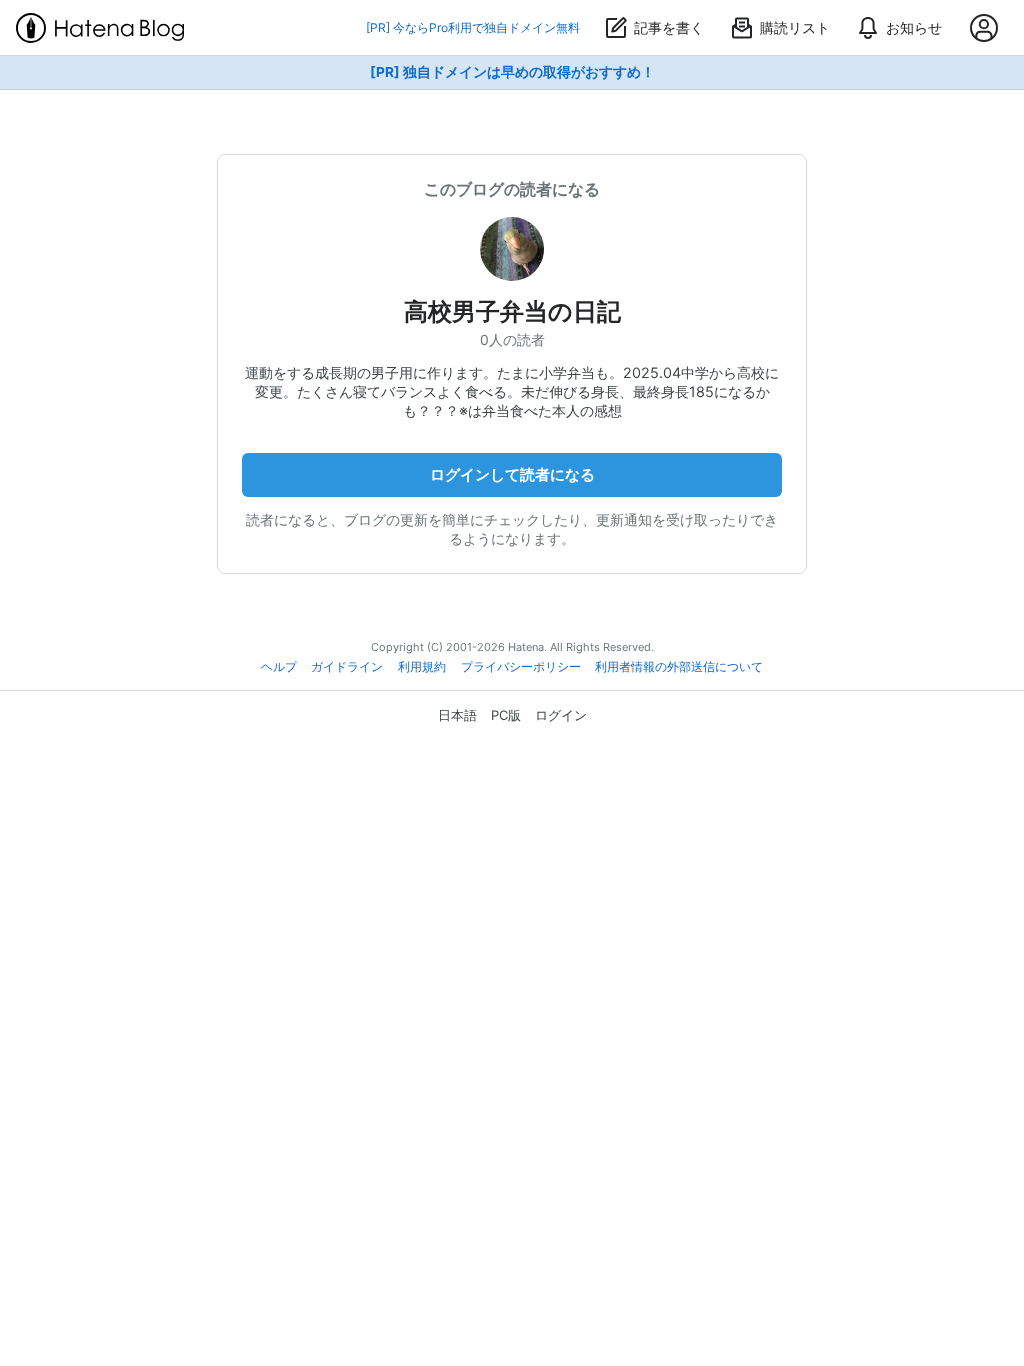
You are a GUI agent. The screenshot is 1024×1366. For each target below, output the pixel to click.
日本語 (457, 715)
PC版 (506, 715)
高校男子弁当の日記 (512, 311)
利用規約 (422, 667)
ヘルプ (279, 667)
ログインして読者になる (512, 474)
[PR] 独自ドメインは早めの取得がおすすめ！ (512, 72)
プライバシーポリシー (521, 667)
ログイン (561, 715)
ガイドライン (347, 667)
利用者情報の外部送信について (679, 667)
